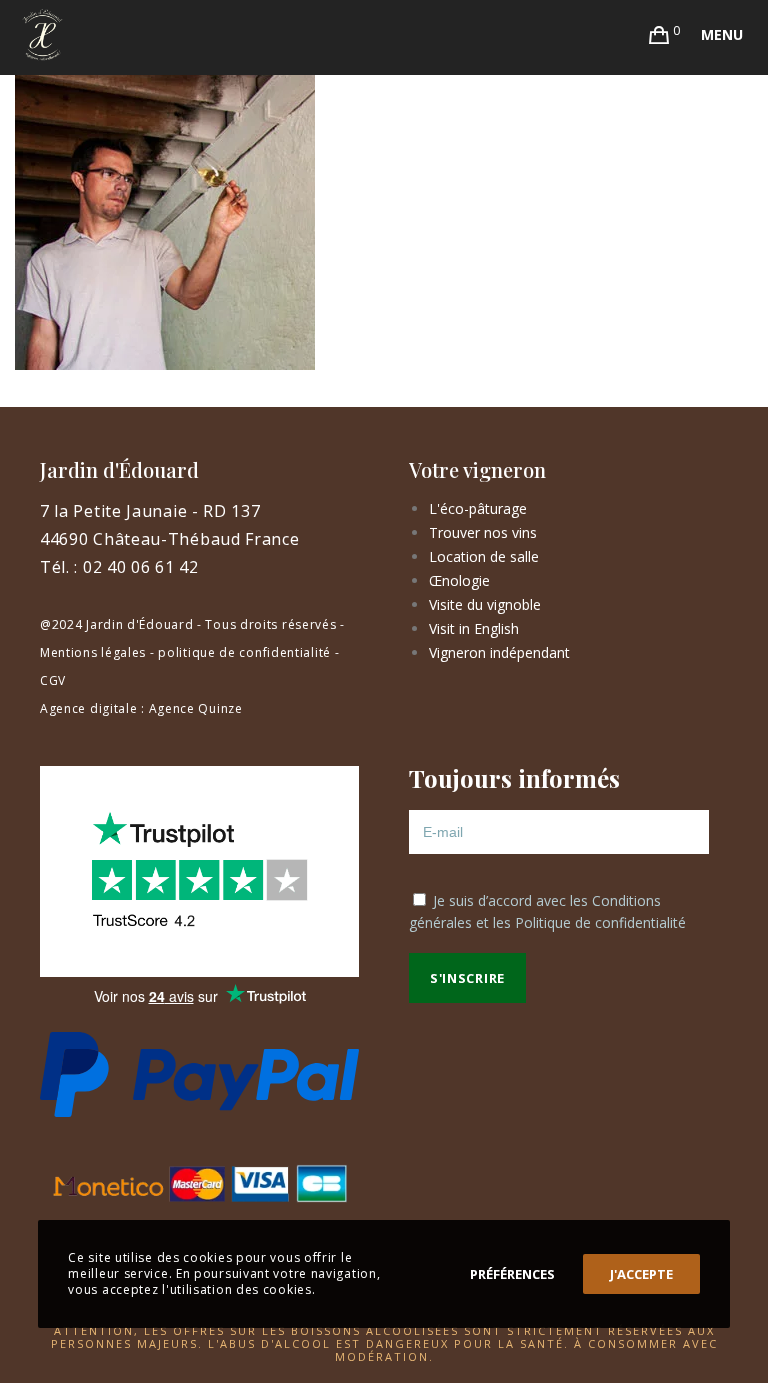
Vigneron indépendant (499, 652)
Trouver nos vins (483, 532)
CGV (53, 680)
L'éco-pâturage (478, 508)
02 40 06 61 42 (141, 567)
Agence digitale (89, 708)
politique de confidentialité (244, 652)
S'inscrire (467, 978)
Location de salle (484, 556)
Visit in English (474, 628)
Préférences (512, 1274)
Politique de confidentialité (600, 922)
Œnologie (459, 580)
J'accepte (641, 1274)
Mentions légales (93, 652)
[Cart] (659, 35)
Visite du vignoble (485, 604)
